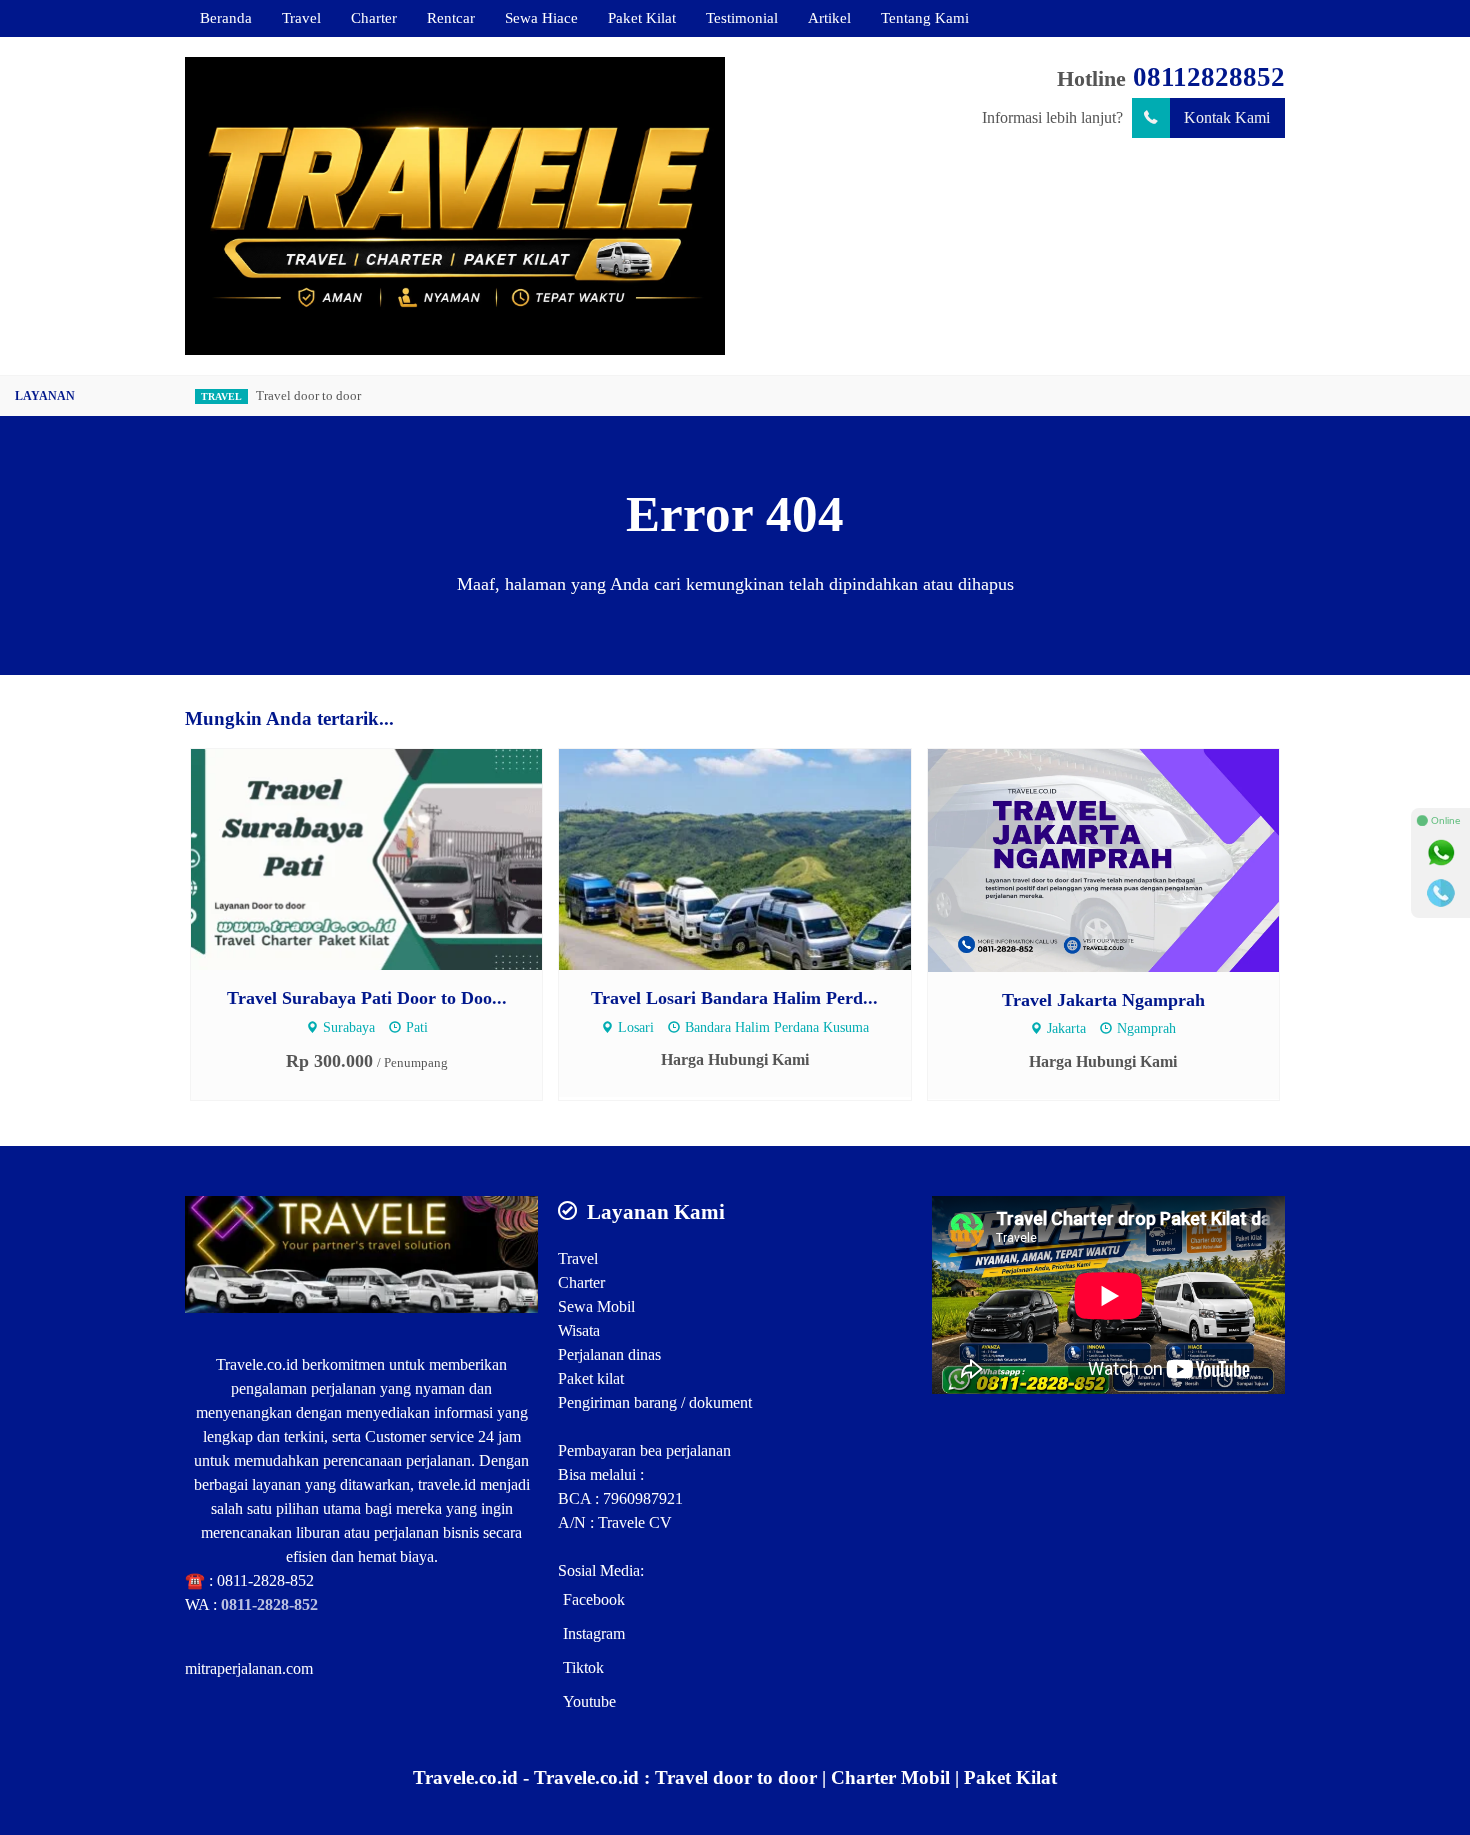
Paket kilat (591, 1378)
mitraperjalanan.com (249, 1668)
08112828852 (1209, 77)
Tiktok (583, 1667)
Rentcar (451, 17)
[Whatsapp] (1441, 853)
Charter (374, 17)
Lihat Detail (385, 858)
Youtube (589, 1701)
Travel (301, 17)
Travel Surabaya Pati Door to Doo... (367, 998)
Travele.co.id (257, 1364)
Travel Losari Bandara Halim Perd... (734, 998)
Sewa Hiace (541, 17)
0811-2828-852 (265, 1580)
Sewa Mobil (596, 1306)
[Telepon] (1441, 893)
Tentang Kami (925, 17)
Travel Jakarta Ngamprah (1103, 1000)
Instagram (594, 1633)
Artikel (829, 17)
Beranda (226, 17)
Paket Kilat (642, 17)
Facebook (594, 1599)
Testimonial (742, 17)
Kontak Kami (1227, 117)
